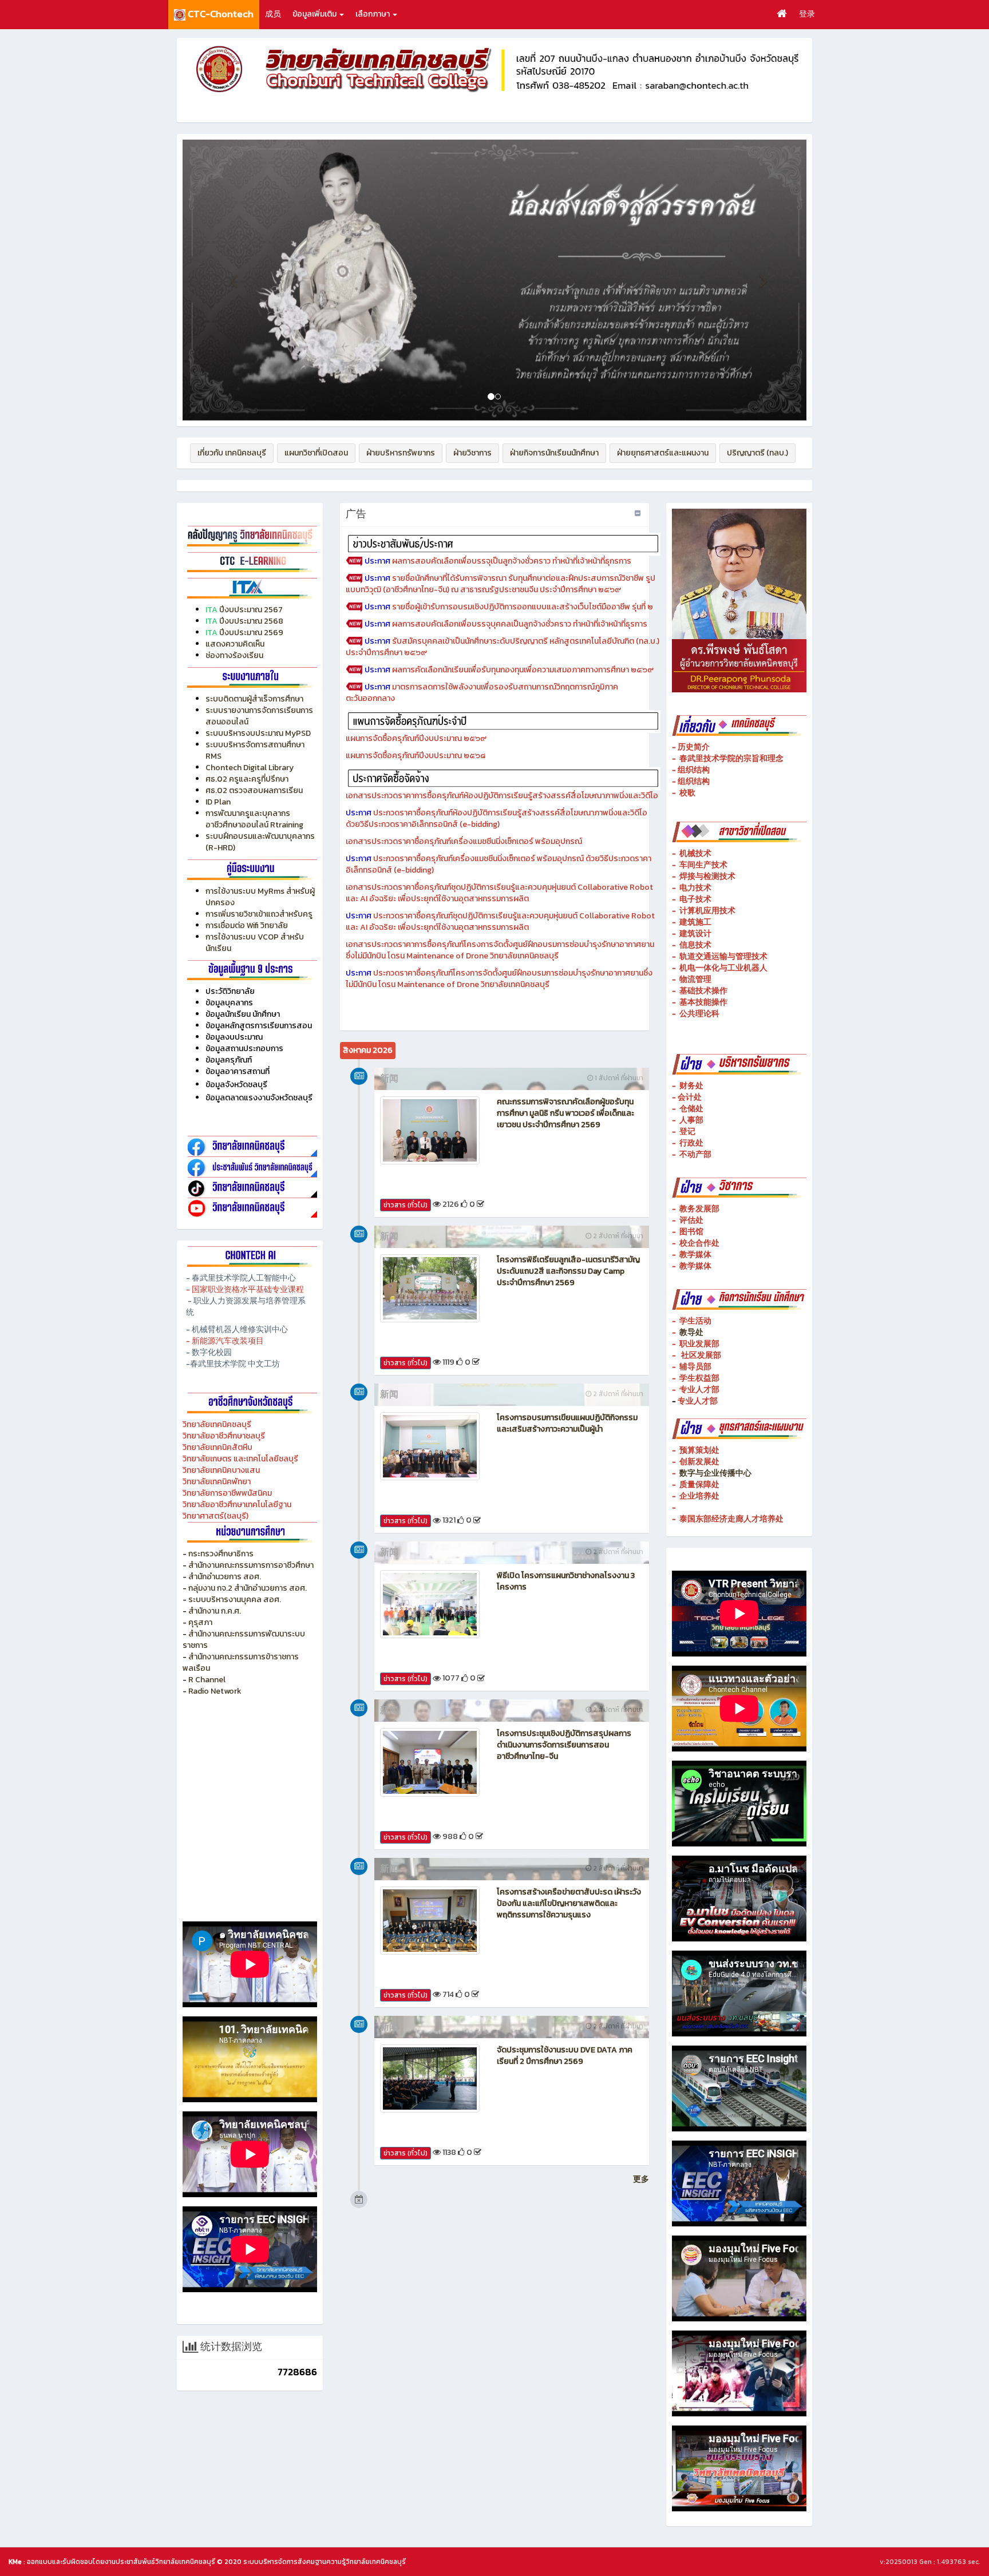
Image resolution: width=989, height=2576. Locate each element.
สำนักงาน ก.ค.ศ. (215, 1611)
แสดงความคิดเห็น (235, 644)
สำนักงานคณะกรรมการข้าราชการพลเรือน (241, 1662)
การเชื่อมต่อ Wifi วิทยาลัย (247, 926)
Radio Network (216, 1691)
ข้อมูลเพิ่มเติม (315, 14)
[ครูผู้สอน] (250, 535)
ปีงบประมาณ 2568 (251, 621)
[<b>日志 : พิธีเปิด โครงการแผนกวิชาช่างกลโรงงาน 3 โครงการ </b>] (430, 1604)
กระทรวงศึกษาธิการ (221, 1554)
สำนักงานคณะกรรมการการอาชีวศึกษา (251, 1565)
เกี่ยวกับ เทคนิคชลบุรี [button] (232, 453)
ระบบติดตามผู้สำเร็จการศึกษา (255, 699)
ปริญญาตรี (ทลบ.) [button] (757, 453)
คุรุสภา (200, 1622)
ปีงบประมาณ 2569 (251, 633)
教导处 (691, 1332)
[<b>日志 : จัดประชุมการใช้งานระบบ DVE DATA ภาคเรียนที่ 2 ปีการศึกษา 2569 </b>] (430, 2078)
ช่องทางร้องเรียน (234, 655)
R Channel (207, 1680)
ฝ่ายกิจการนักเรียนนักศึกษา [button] (554, 453)
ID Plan (218, 802)
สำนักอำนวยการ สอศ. (225, 1577)
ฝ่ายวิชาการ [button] (472, 453)
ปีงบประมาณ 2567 (251, 610)
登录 (807, 14)
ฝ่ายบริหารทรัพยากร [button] (401, 453)
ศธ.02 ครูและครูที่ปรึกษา (247, 779)
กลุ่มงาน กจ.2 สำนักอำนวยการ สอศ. (248, 1588)
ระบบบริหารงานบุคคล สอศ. (235, 1600)
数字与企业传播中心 (715, 1473)
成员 (273, 14)
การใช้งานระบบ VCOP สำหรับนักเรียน (255, 943)
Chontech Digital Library (250, 768)
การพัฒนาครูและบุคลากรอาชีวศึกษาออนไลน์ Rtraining (254, 819)
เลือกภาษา (373, 14)
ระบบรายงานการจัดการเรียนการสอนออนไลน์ (259, 716)
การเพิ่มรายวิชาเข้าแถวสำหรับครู (259, 914)
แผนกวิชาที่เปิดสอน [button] (316, 453)
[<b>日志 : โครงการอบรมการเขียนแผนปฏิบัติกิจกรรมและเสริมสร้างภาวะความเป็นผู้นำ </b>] (430, 1446)
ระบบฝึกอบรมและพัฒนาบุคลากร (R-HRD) (260, 842)
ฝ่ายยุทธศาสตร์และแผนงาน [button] (663, 453)
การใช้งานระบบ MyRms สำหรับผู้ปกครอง (260, 897)
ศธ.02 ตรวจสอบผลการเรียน (254, 790)
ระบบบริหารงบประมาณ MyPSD (258, 733)
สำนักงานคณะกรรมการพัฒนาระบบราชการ (244, 1640)
